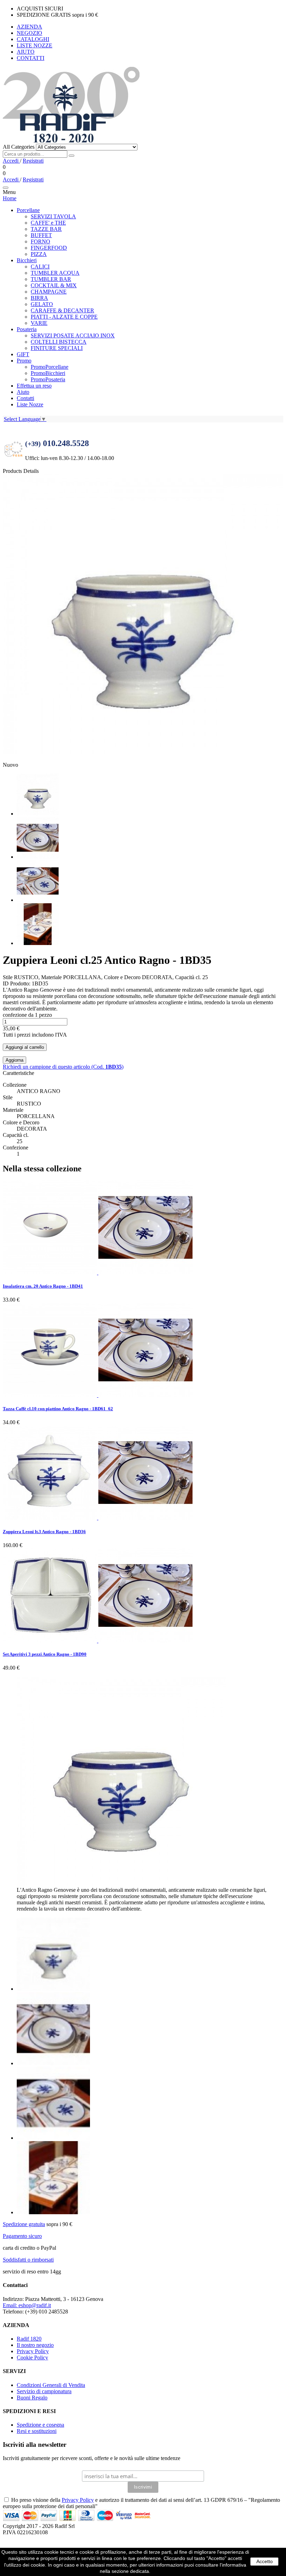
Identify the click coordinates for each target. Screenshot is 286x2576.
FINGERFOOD (49, 248)
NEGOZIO (29, 33)
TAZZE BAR (46, 229)
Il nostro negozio (35, 2345)
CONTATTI (31, 58)
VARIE (39, 323)
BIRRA (39, 298)
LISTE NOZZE (35, 45)
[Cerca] (71, 156)
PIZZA (39, 254)
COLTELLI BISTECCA (59, 342)
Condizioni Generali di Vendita (51, 2385)
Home (10, 198)
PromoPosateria (48, 379)
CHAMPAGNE (49, 292)
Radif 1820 (29, 2339)
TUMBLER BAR (51, 279)
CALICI (40, 267)
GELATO (42, 304)
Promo (24, 361)
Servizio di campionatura (44, 2391)
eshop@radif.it (27, 2305)
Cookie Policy (32, 2358)
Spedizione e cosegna (40, 2425)
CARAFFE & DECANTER (62, 310)
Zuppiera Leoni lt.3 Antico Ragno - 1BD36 (44, 1532)
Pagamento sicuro (22, 2236)
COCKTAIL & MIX (54, 285)
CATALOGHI (33, 39)
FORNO (40, 241)
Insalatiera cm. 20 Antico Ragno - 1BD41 (43, 1286)
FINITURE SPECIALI (57, 348)
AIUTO (26, 52)
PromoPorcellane (50, 367)
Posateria (27, 329)
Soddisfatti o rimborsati (28, 2260)
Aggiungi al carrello (25, 1047)
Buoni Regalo (32, 2398)
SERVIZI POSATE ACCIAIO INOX (73, 335)
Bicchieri (27, 260)
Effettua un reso (34, 386)
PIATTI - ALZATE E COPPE (64, 317)
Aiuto (23, 392)
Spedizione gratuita (24, 2224)
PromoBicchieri (48, 373)
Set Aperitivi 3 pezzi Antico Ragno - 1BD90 (45, 1654)
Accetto (265, 2561)
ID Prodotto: (17, 983)
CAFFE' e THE (48, 223)
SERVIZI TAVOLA (53, 216)
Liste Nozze (30, 404)
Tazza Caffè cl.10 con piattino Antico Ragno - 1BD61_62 (58, 1409)
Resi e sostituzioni (37, 2431)
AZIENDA (29, 27)
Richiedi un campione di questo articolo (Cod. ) (63, 1067)
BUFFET (41, 235)
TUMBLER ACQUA (55, 273)
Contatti (25, 398)
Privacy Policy (33, 2351)
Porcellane (28, 210)
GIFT (23, 354)
